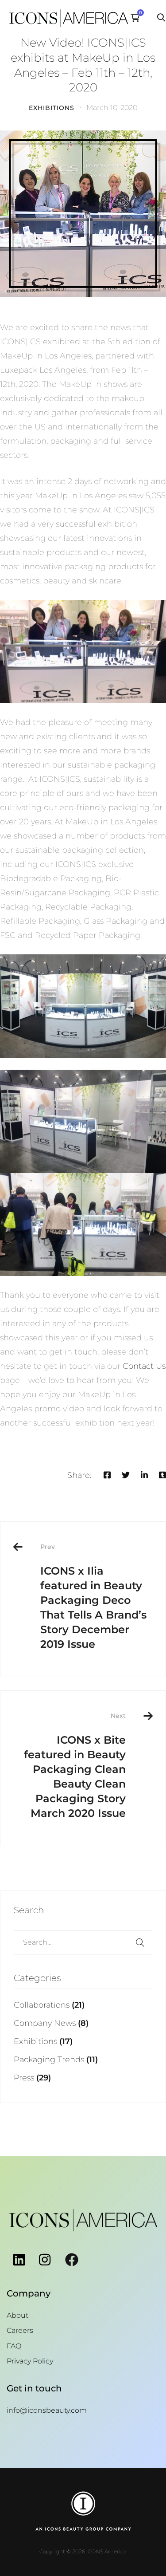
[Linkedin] (144, 1475)
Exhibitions (52, 108)
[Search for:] (83, 1942)
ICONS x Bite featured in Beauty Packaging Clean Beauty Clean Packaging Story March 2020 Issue (75, 1766)
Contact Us (144, 1366)
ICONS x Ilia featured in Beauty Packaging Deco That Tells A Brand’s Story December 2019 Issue (93, 1597)
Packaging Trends (56, 2060)
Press (32, 2078)
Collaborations (49, 2005)
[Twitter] (126, 1475)
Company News (51, 2023)
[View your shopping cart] (137, 18)
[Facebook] (107, 1475)
